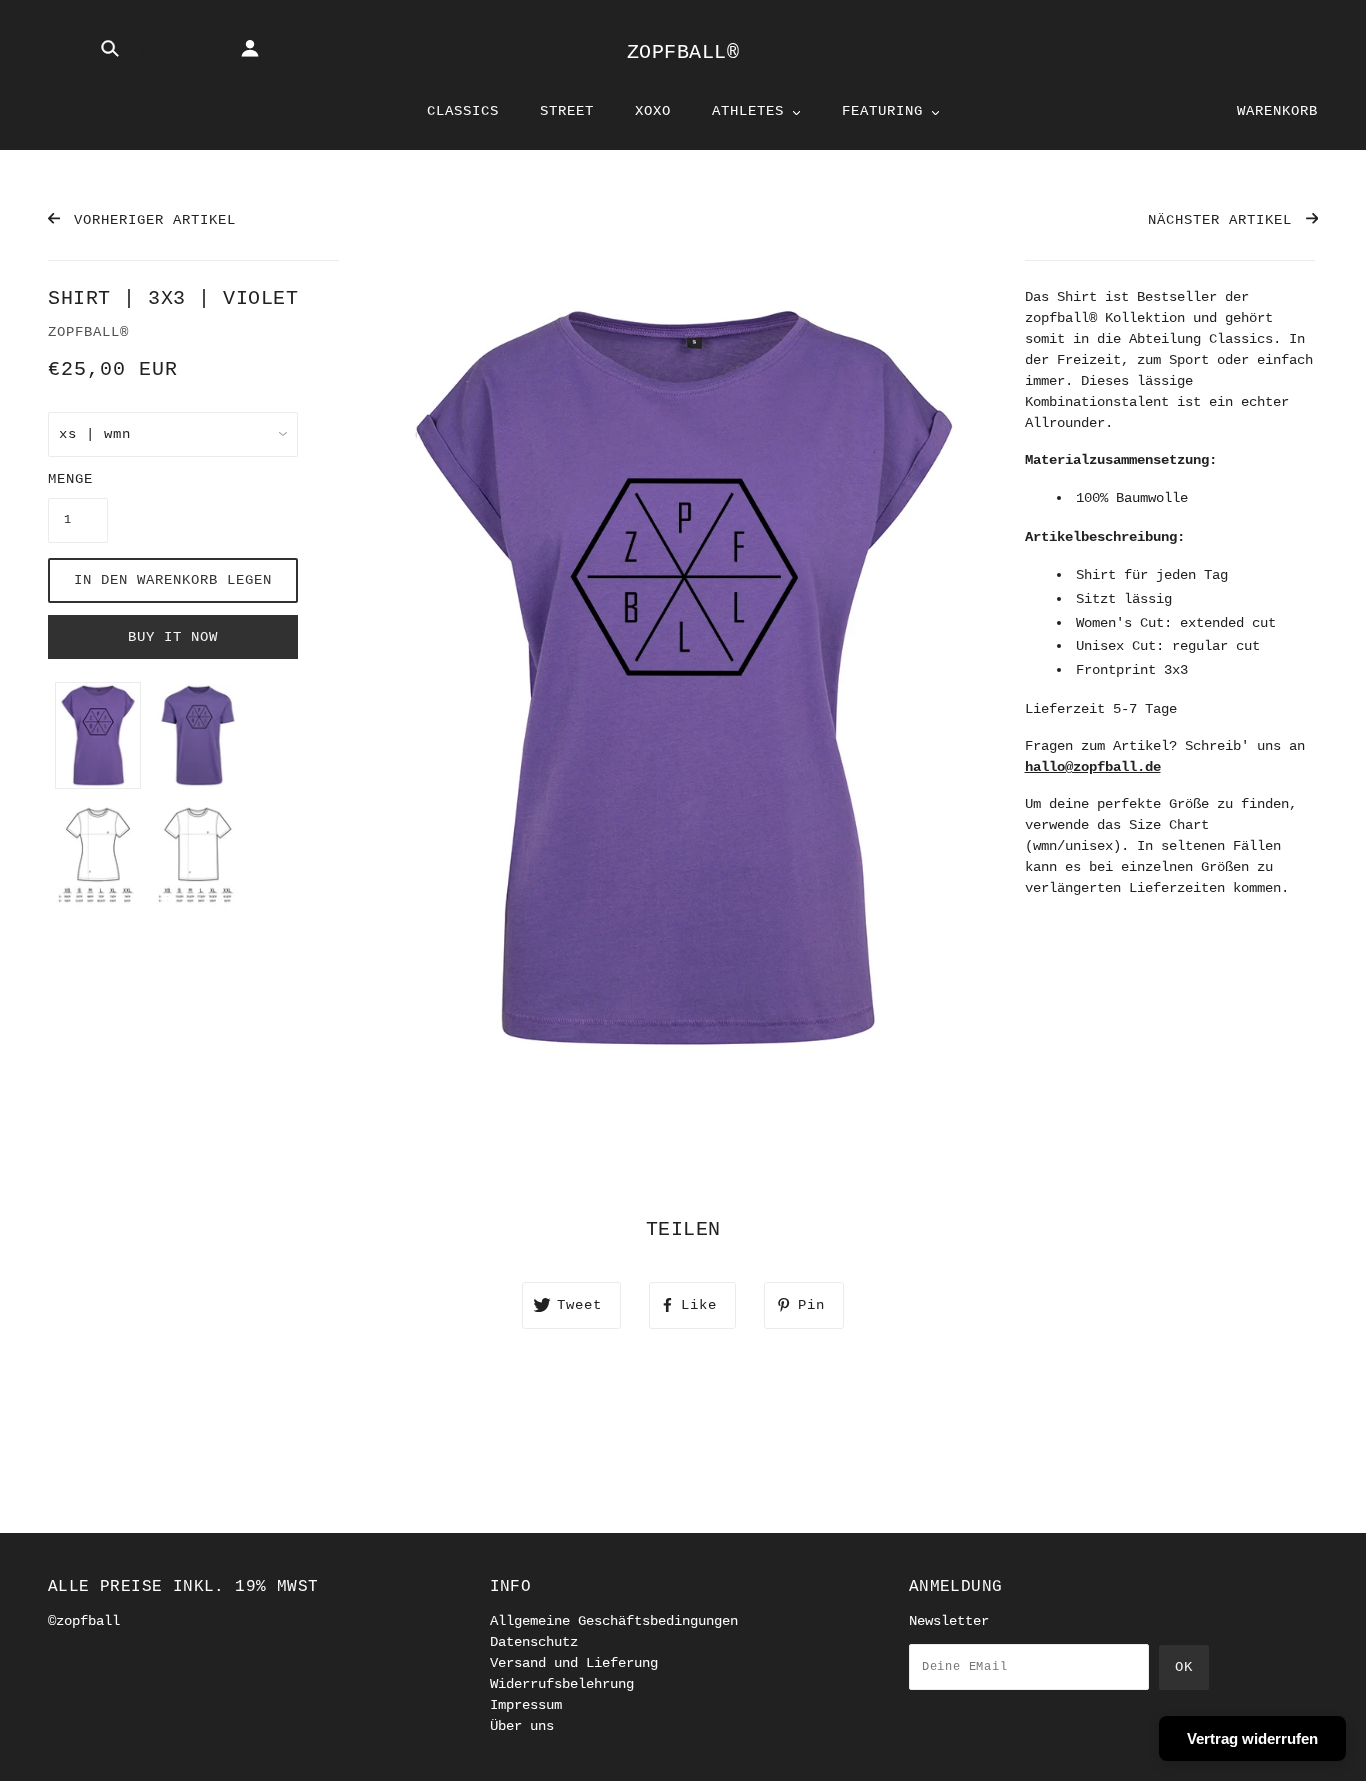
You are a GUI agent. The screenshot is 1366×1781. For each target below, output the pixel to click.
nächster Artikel (1224, 220)
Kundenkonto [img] (188, 53)
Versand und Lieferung (574, 1663)
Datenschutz (534, 1642)
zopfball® (683, 52)
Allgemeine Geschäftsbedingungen (614, 1621)
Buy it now (173, 637)
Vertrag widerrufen (1252, 1738)
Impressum (526, 1705)
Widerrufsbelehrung (562, 1684)
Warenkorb (1277, 111)
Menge (70, 479)
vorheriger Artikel (150, 220)
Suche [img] (72, 53)
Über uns (522, 1726)
